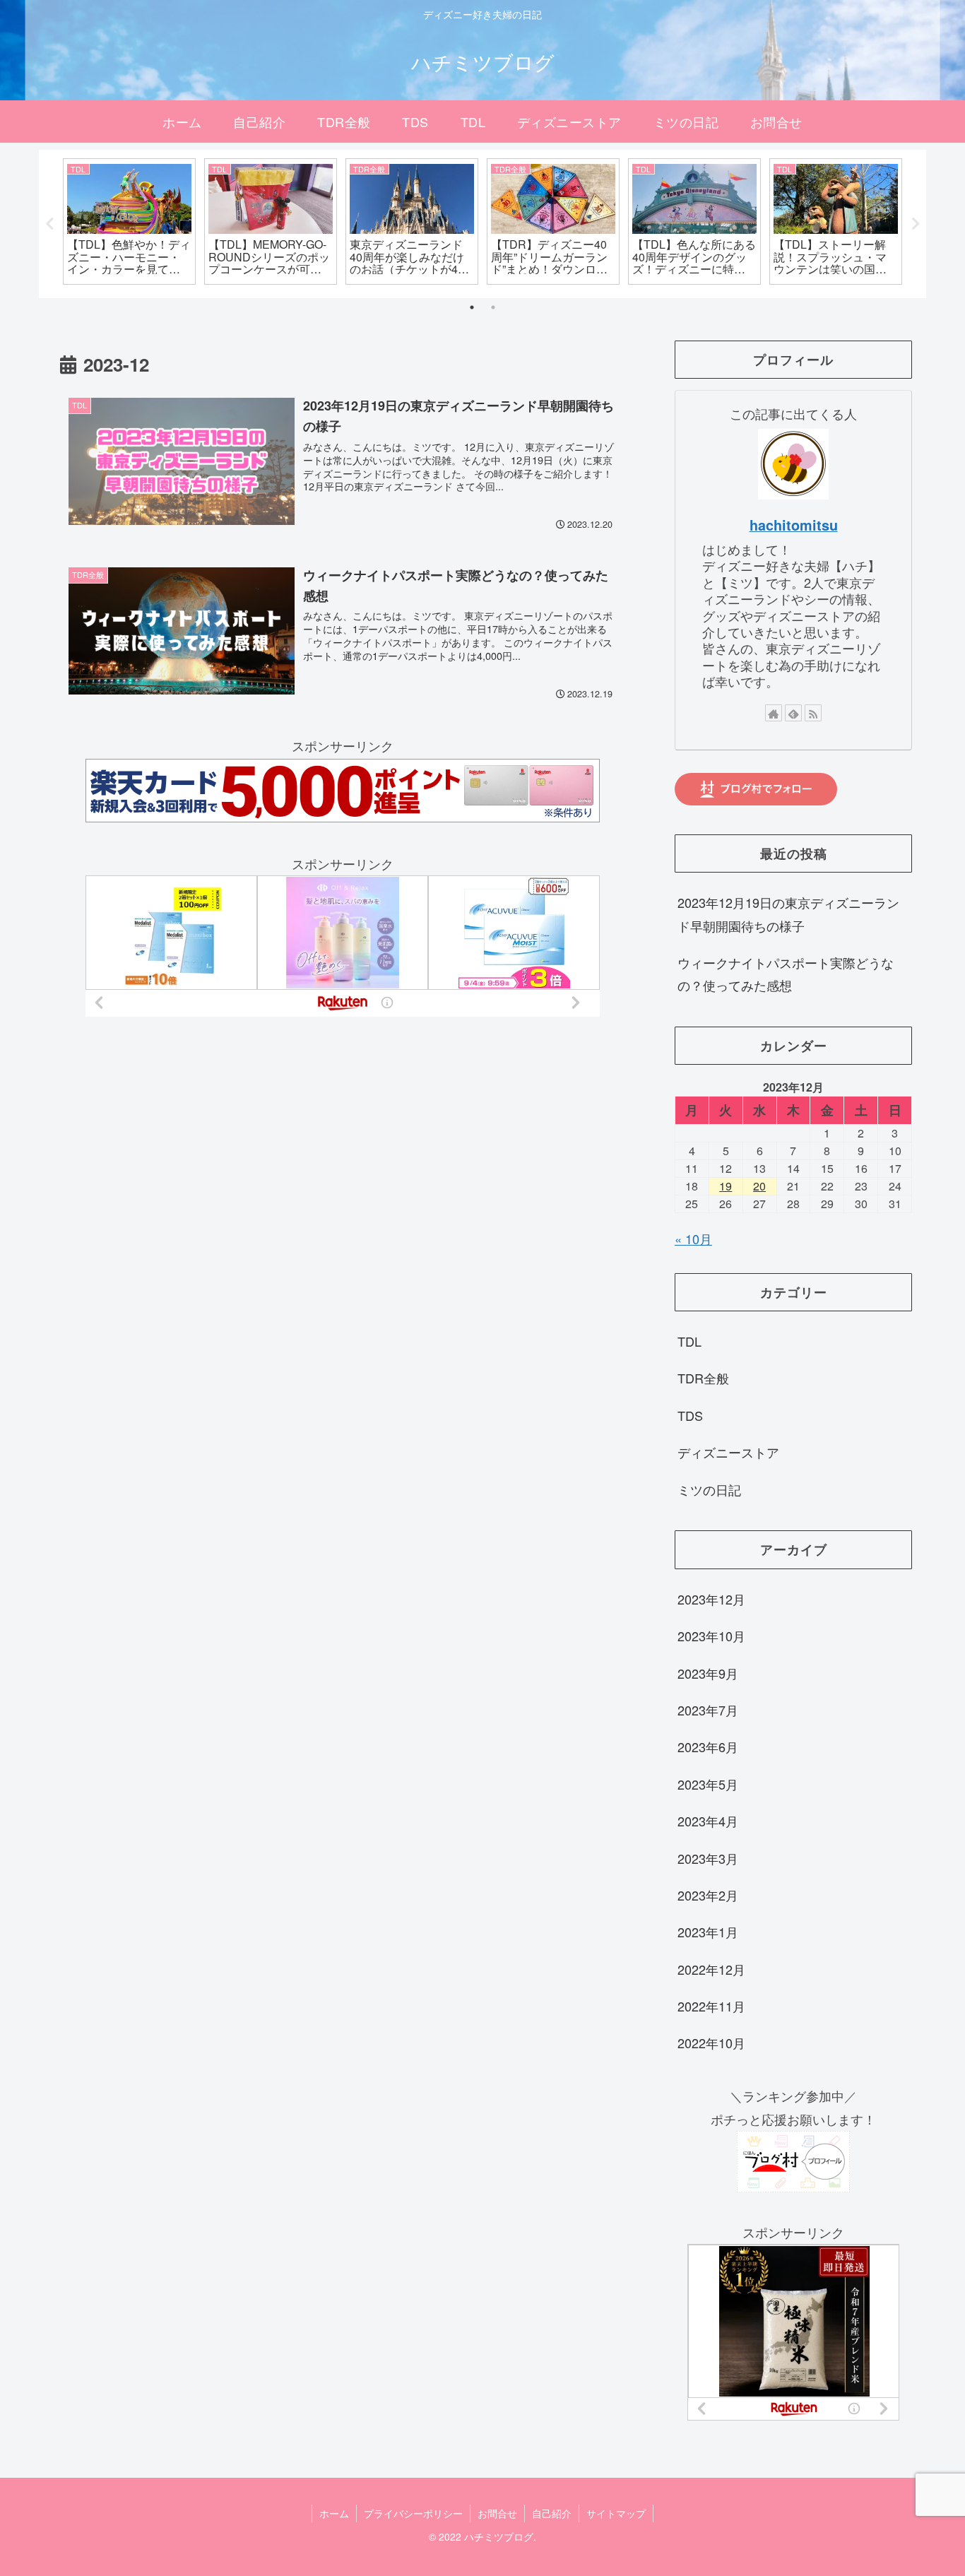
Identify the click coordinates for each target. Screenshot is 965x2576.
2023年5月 (708, 1784)
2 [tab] (493, 307)
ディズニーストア (728, 1453)
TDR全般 (703, 1378)
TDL (689, 1342)
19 (726, 1186)
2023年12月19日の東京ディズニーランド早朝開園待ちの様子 (788, 914)
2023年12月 (711, 1599)
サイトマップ (616, 2513)
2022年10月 (711, 2043)
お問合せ (497, 2513)
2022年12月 (711, 1969)
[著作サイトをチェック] (774, 713)
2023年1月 (708, 1932)
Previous (49, 224)
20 (759, 1186)
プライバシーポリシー (413, 2513)
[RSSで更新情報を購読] (813, 713)
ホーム (334, 2513)
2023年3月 (708, 1858)
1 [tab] (472, 307)
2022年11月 (711, 2007)
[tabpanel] (129, 221)
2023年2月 (708, 1896)
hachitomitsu (794, 525)
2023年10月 (711, 1636)
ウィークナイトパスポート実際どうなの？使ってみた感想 (786, 974)
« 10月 (693, 1239)
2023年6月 (708, 1747)
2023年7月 (708, 1711)
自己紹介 (552, 2513)
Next (916, 224)
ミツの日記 (709, 1489)
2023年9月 (708, 1673)
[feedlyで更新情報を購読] (793, 713)
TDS (690, 1415)
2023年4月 (708, 1821)
